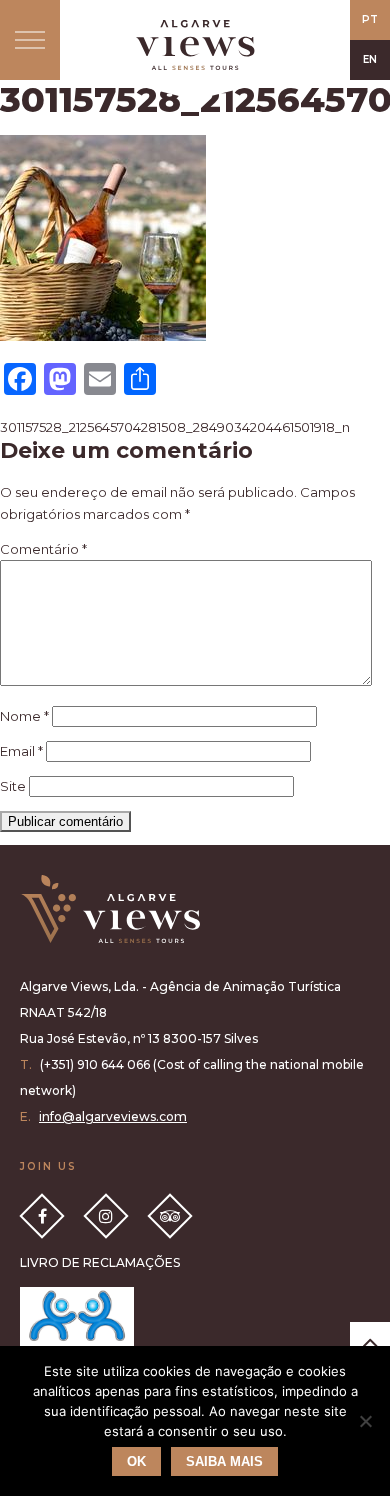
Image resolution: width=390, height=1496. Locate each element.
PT (370, 19)
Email (21, 751)
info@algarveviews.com (113, 1116)
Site (13, 786)
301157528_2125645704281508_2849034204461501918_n (175, 427)
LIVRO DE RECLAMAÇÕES (100, 1262)
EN (370, 59)
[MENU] (30, 40)
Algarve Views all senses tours (110, 909)
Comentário (43, 549)
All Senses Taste (195, 45)
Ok (136, 1461)
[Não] (365, 1421)
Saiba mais (224, 1461)
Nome (24, 716)
